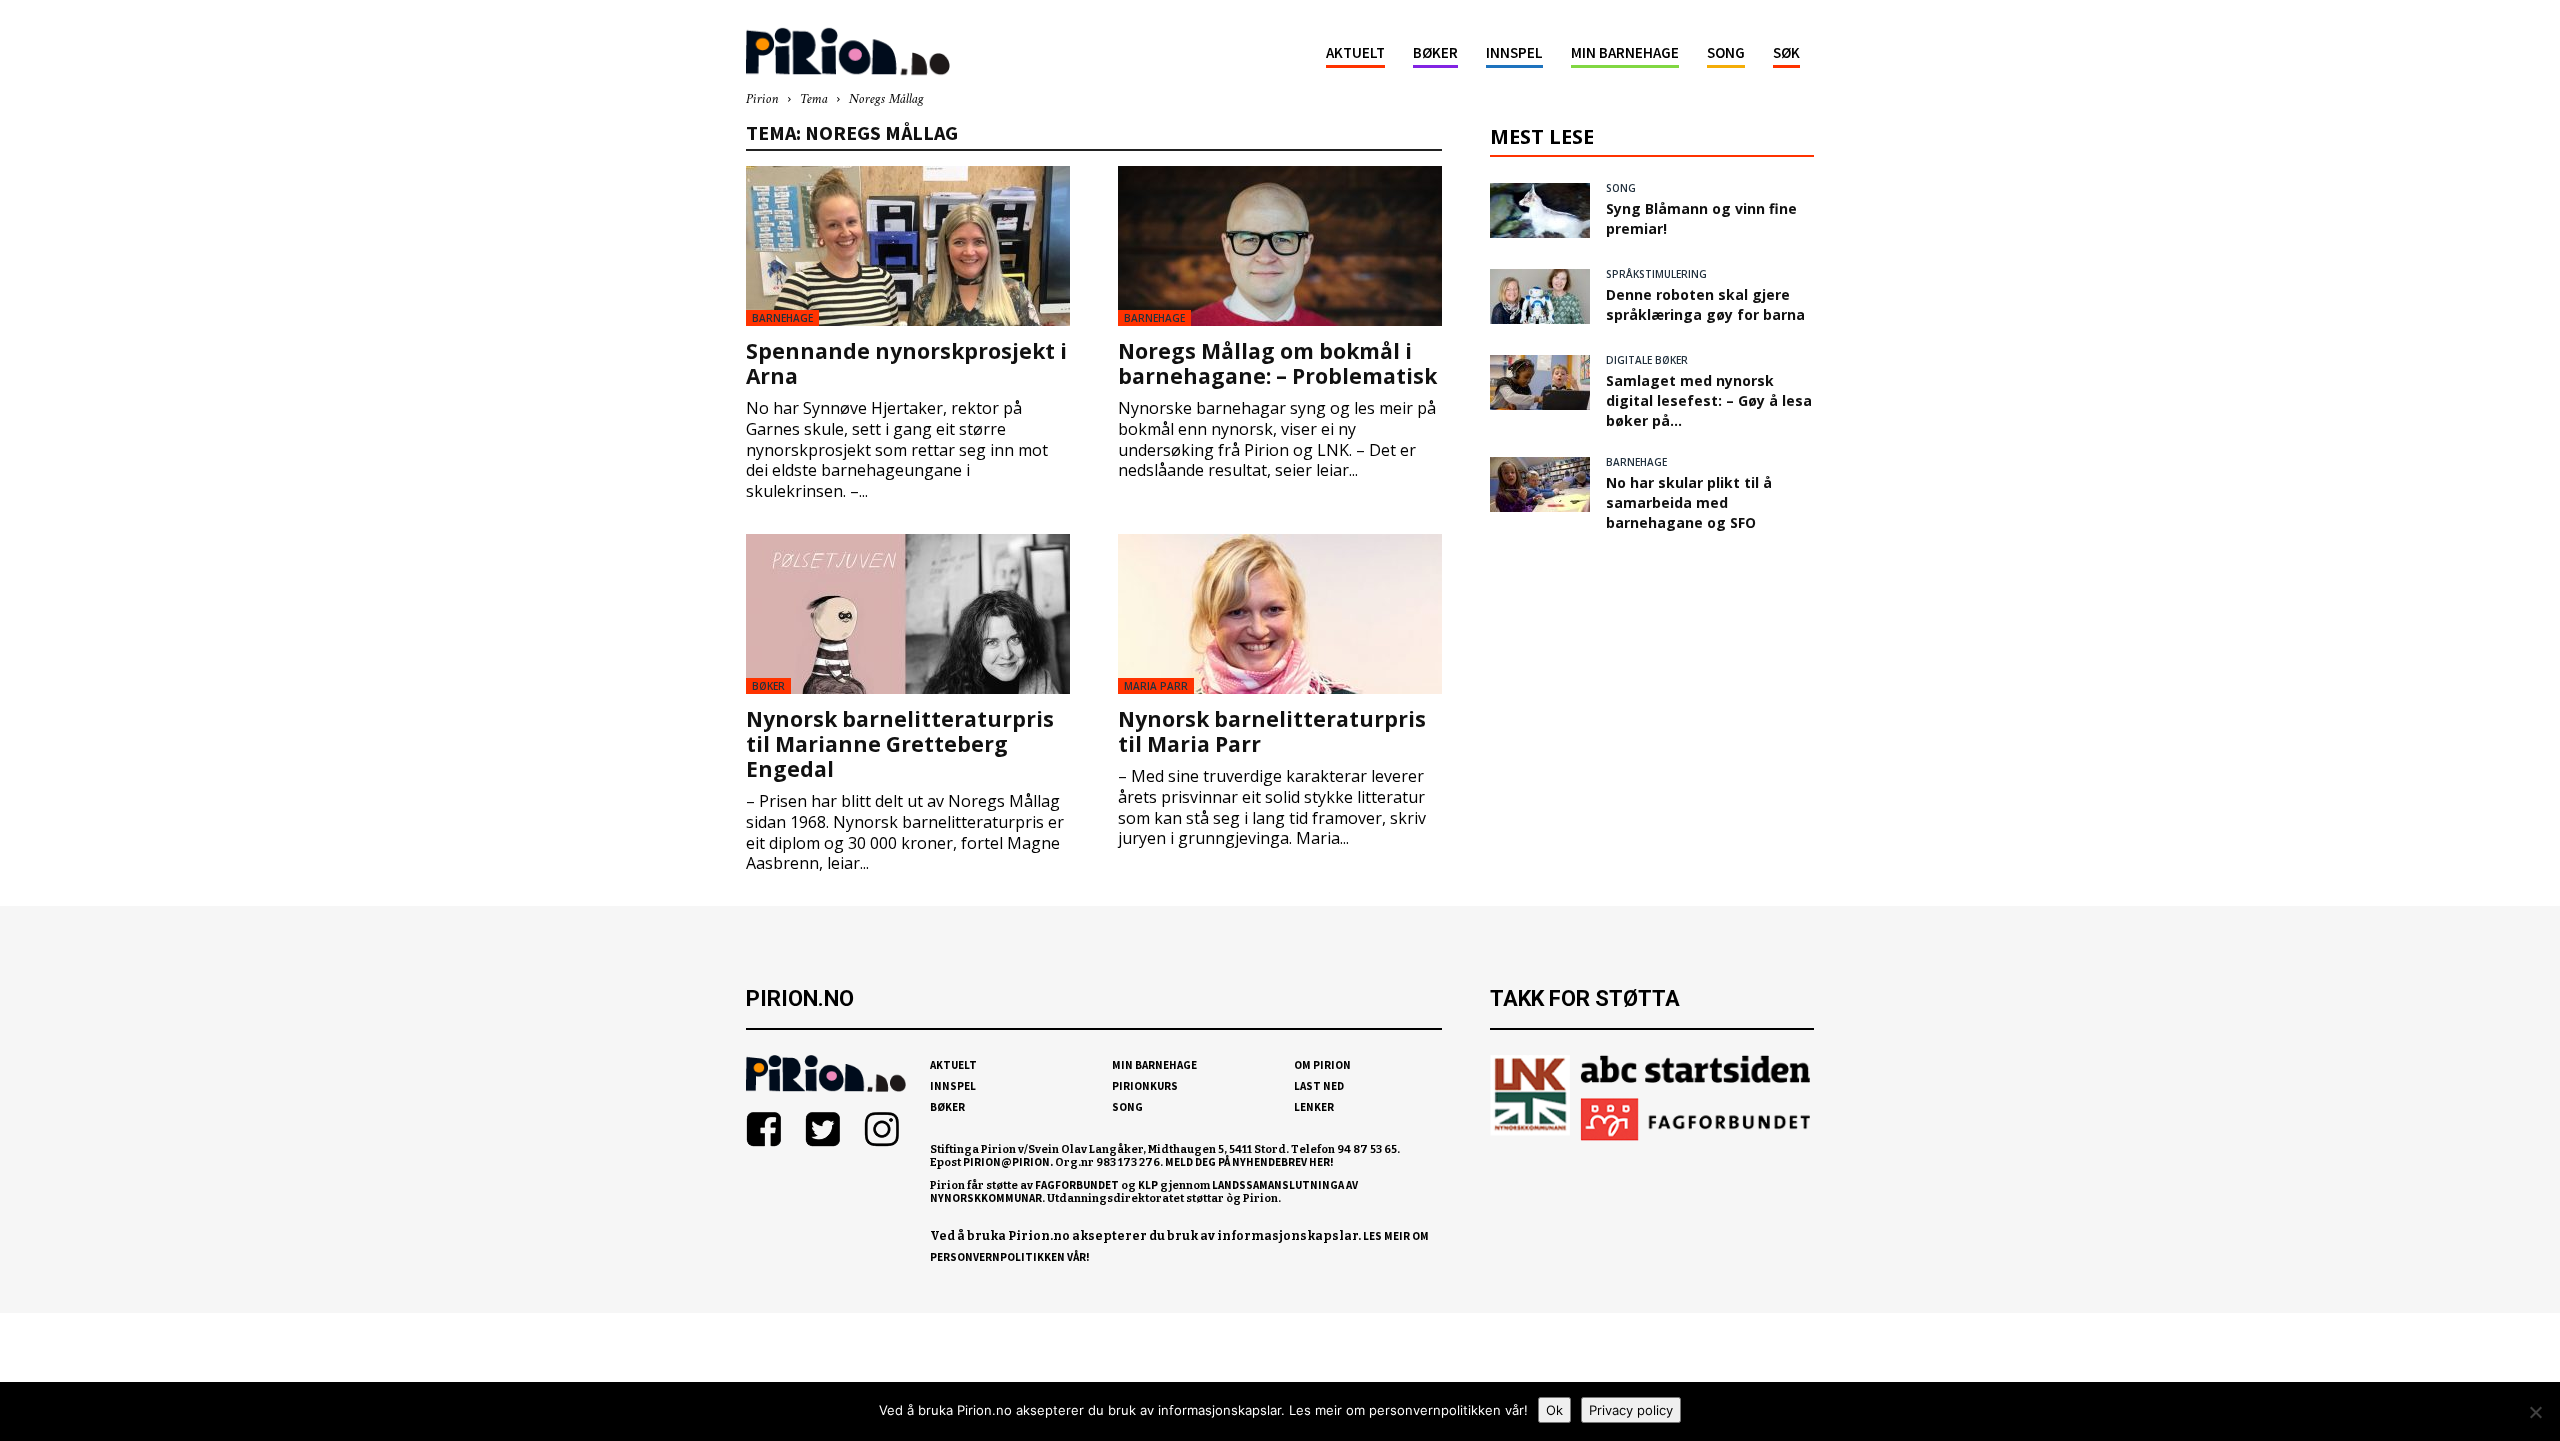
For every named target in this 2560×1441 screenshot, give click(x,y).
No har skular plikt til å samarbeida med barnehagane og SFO (1689, 502)
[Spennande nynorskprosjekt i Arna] (908, 246)
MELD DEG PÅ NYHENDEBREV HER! (1249, 1162)
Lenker (1314, 1107)
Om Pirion (1322, 1065)
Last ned (1319, 1086)
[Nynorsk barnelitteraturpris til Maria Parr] (1280, 614)
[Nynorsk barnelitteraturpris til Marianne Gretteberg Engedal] (908, 614)
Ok (1554, 1410)
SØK (1786, 52)
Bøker (1435, 52)
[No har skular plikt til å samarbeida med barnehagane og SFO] (1540, 484)
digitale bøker (1647, 360)
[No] (2535, 1412)
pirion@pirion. (1008, 1162)
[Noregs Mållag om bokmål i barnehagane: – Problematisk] (1280, 246)
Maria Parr (1156, 686)
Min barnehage (1625, 52)
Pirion (762, 99)
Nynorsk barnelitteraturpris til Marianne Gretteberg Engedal (900, 744)
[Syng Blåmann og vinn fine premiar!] (1540, 210)
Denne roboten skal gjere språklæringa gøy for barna (1705, 304)
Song (1726, 52)
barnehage (782, 318)
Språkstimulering (1656, 274)
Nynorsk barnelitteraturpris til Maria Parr (1272, 731)
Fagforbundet (1077, 1185)
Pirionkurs (1145, 1086)
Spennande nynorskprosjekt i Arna (906, 363)
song (1621, 188)
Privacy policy (1631, 1410)
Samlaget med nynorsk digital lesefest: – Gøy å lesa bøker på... (1709, 400)
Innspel (1514, 52)
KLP (1148, 1185)
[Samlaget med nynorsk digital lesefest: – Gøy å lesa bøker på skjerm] (1540, 382)
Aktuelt (1355, 52)
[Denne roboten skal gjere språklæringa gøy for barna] (1540, 296)
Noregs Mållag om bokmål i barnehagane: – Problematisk (1277, 363)
